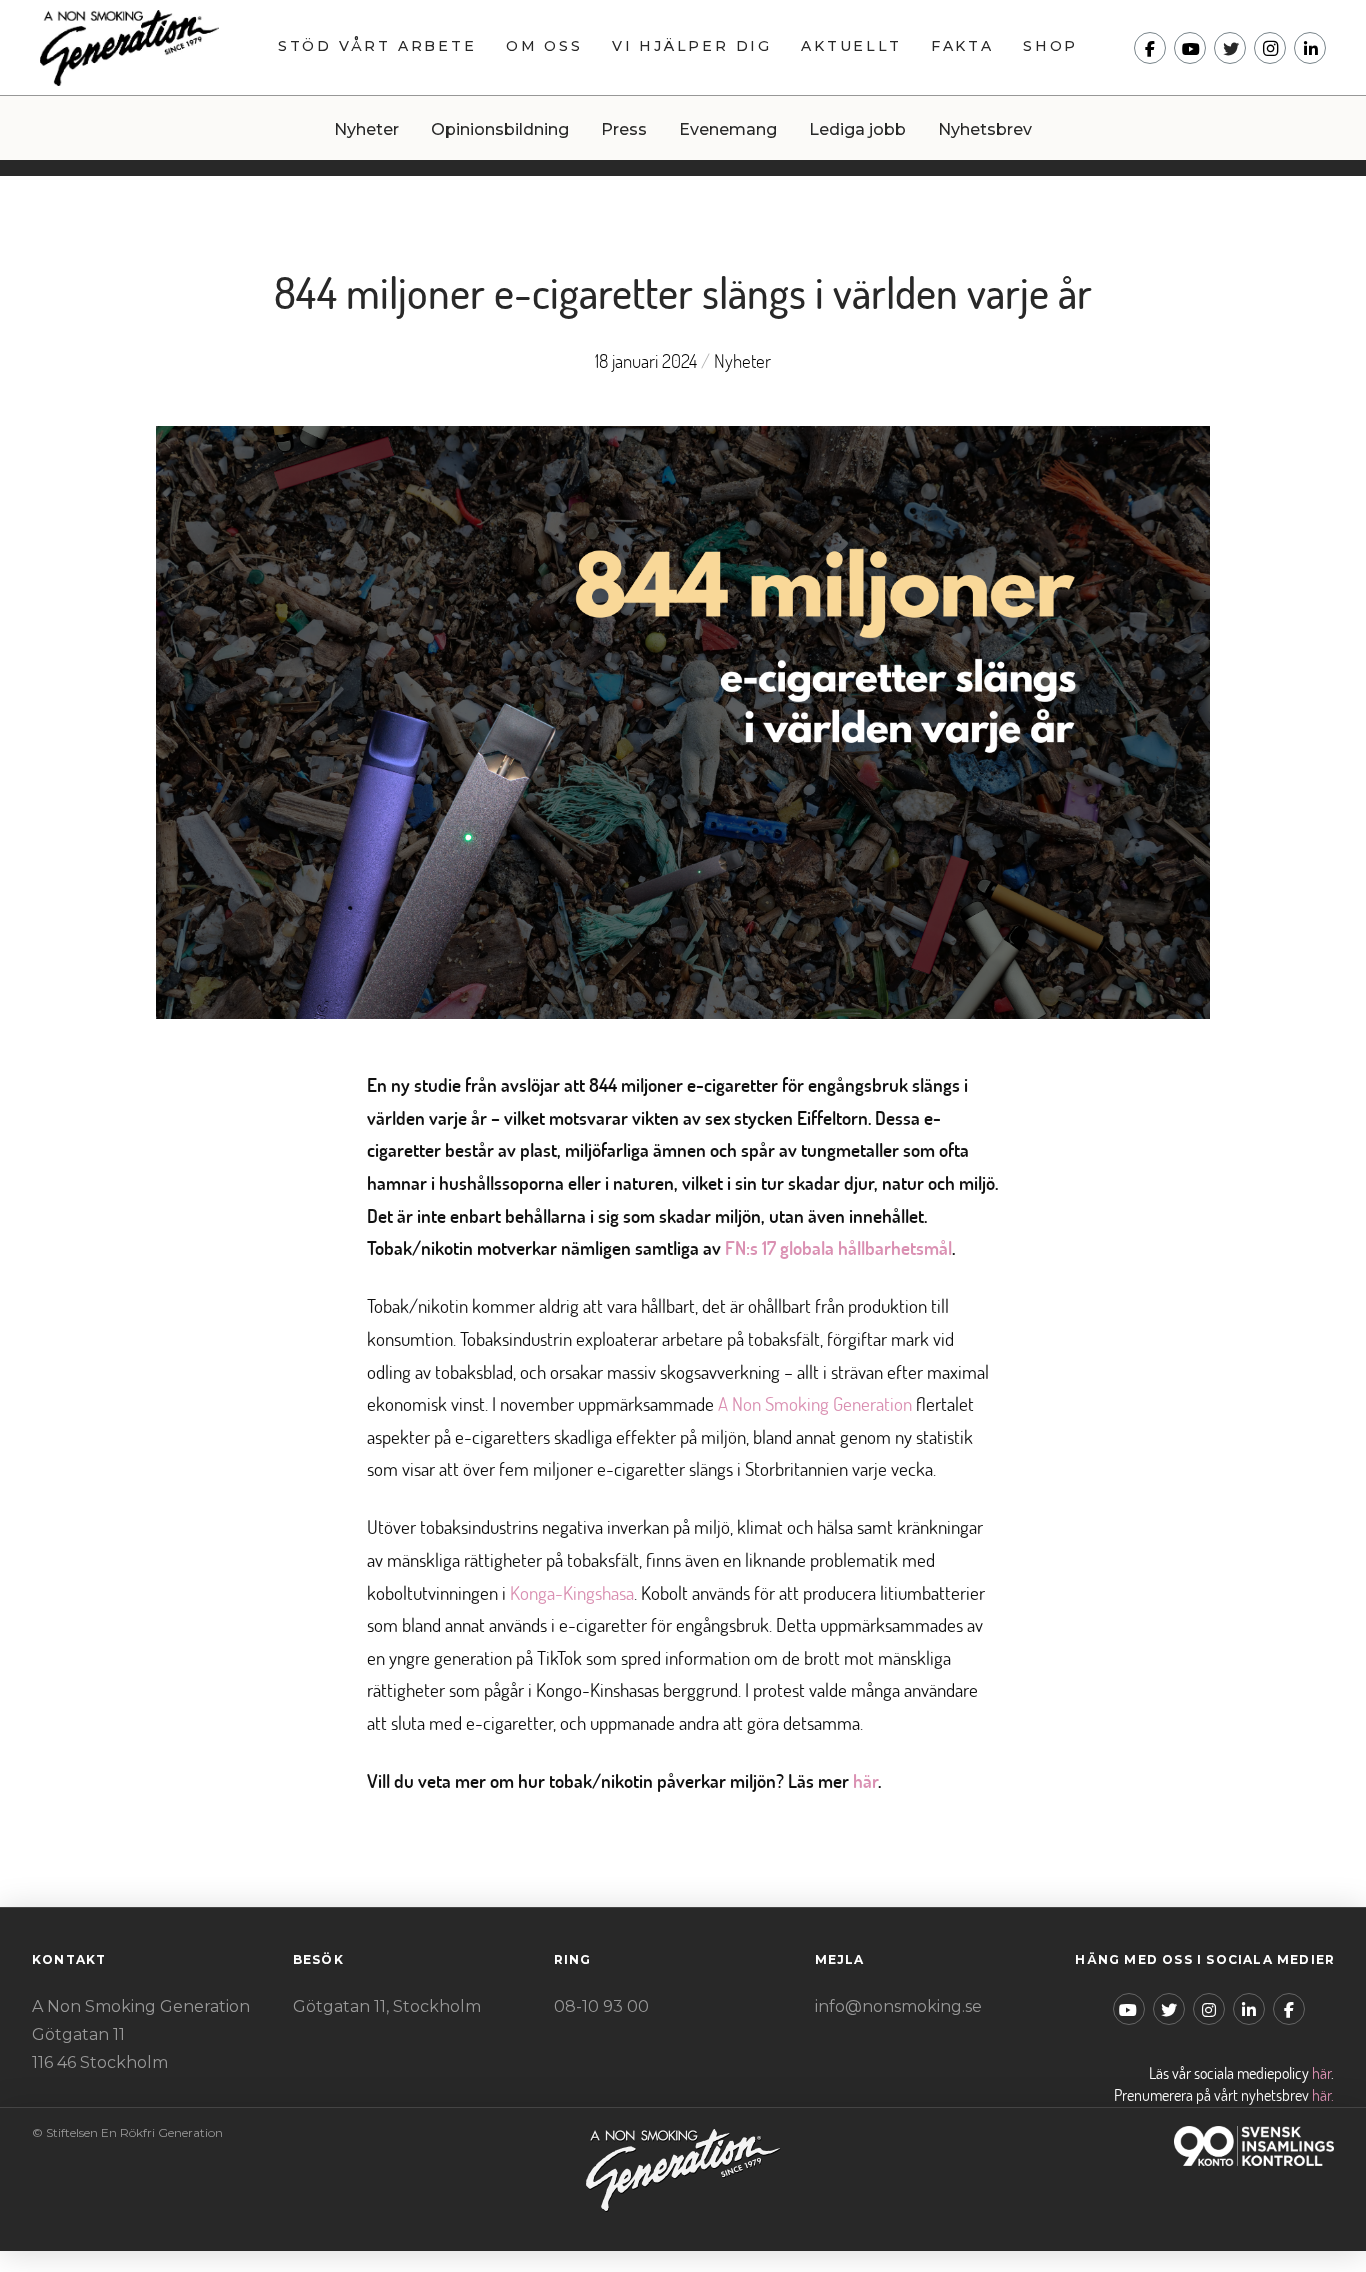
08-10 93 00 (601, 2006)
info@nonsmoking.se (898, 2006)
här (1321, 2073)
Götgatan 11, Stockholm (387, 2006)
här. (1323, 2095)
